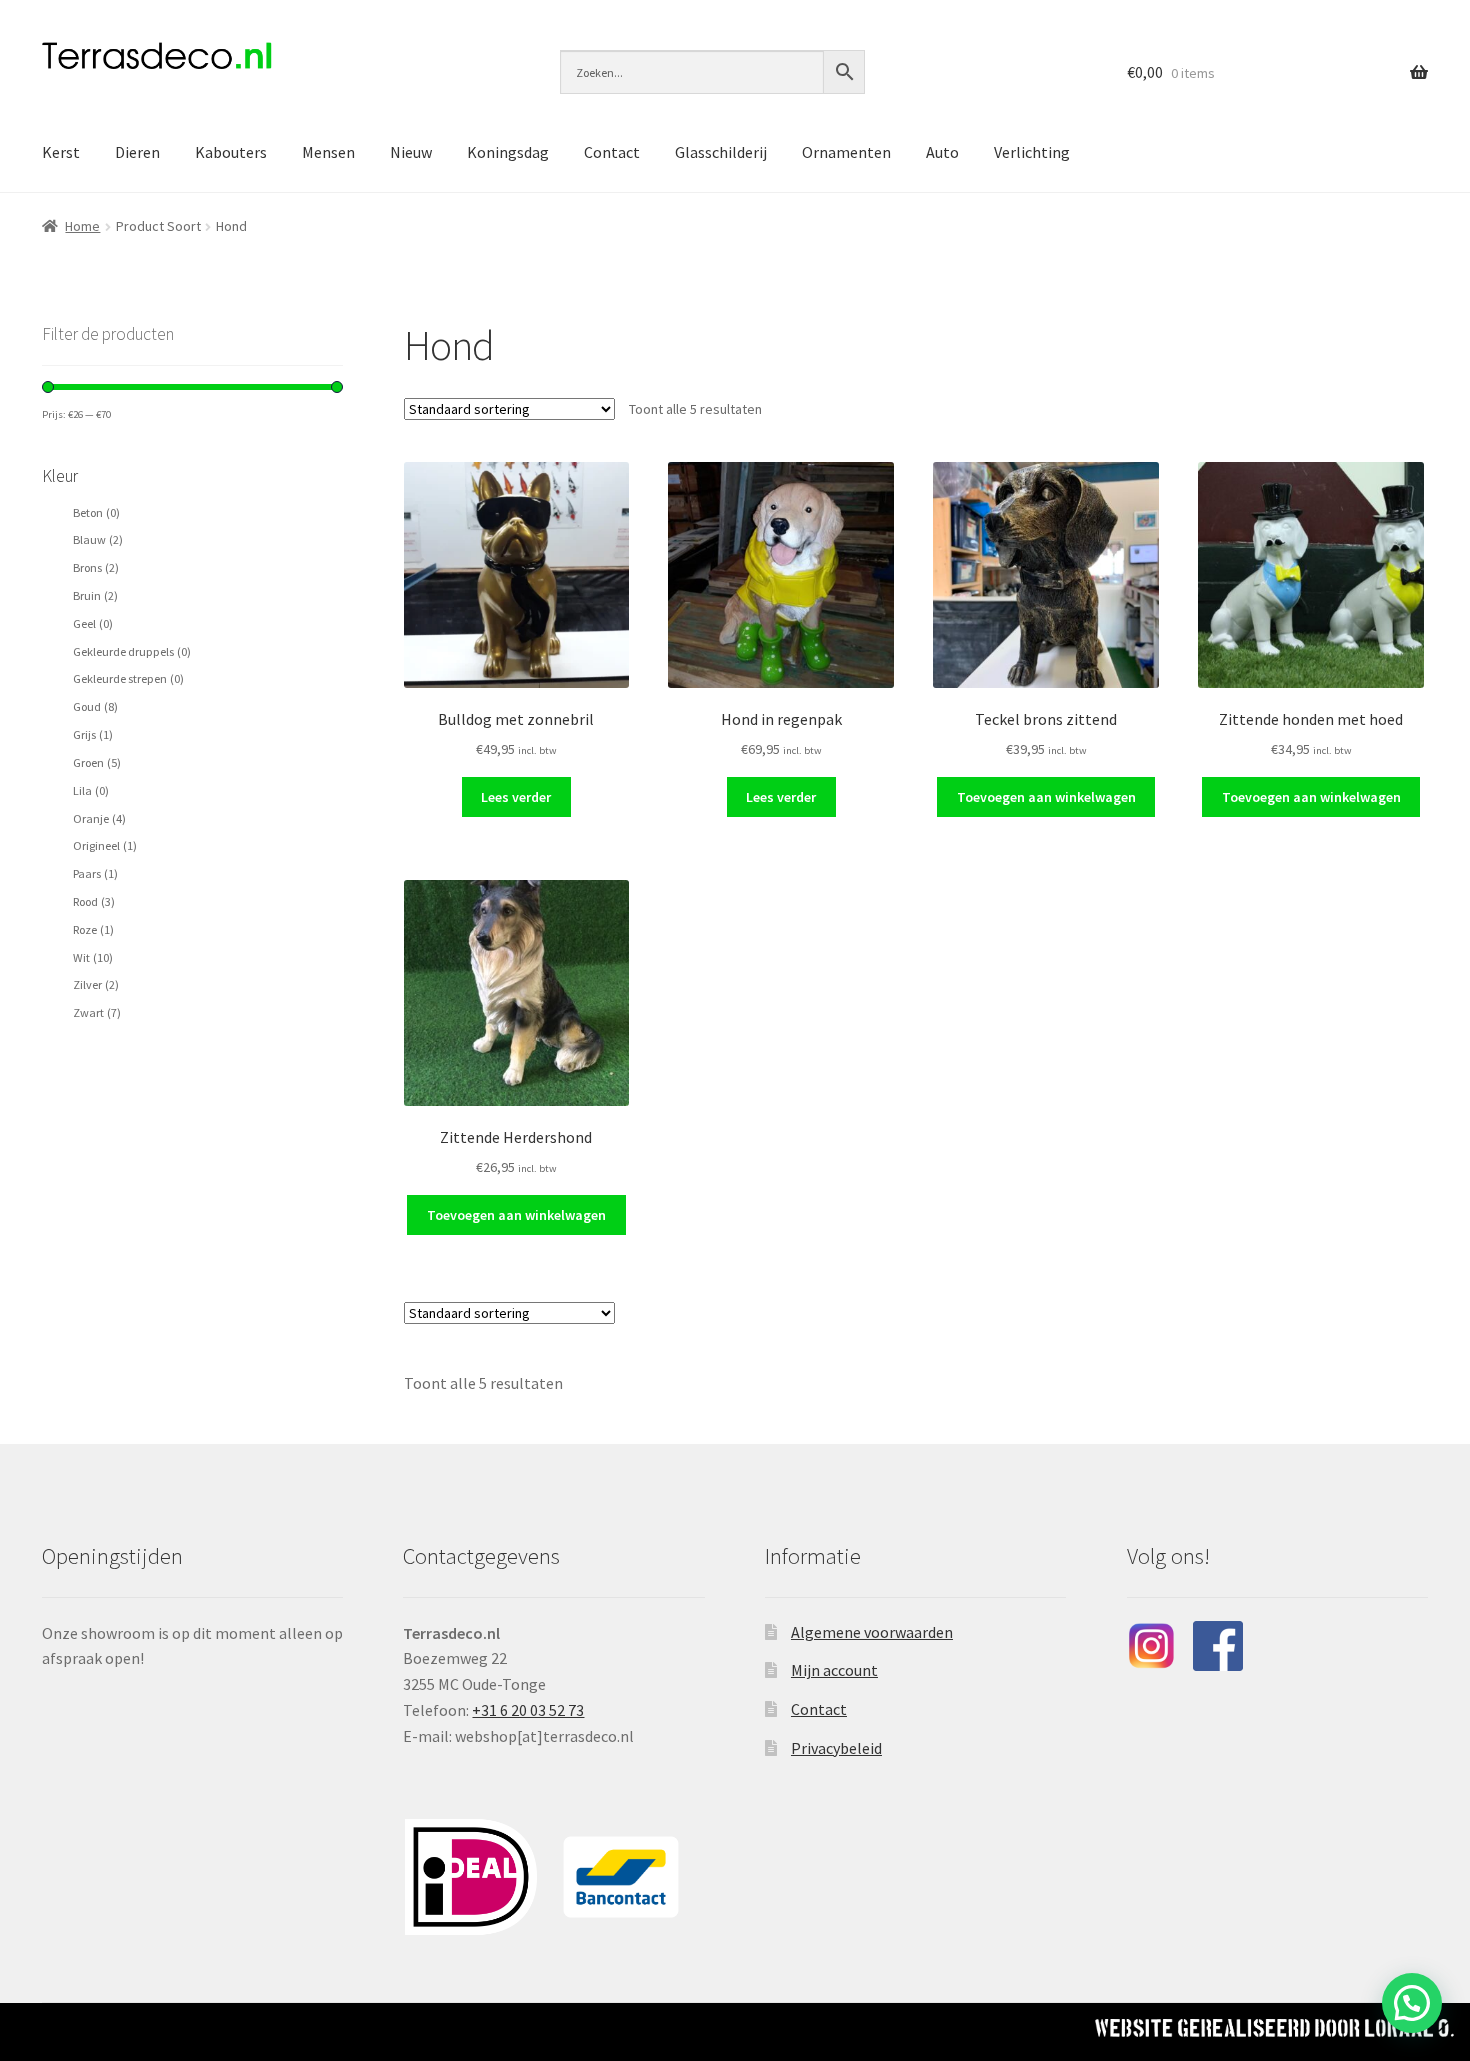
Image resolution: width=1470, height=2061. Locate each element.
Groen (97, 762)
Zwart (97, 1012)
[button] (1412, 2003)
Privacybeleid (836, 1748)
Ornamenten (846, 152)
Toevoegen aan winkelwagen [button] (1046, 797)
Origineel (105, 845)
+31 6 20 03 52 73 (528, 1710)
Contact (612, 152)
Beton (96, 512)
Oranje (99, 818)
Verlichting (1032, 152)
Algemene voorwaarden (872, 1632)
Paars (95, 873)
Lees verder (516, 797)
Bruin (95, 595)
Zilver (96, 984)
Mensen (328, 152)
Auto (942, 152)
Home (82, 226)
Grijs (93, 734)
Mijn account (834, 1670)
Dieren (137, 152)
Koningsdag (508, 152)
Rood (94, 901)
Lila (91, 790)
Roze (93, 929)
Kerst (61, 152)
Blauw (98, 539)
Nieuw (411, 152)
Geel (93, 623)
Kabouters (231, 152)
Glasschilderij (721, 152)
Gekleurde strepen (128, 678)
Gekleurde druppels (132, 651)
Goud (95, 706)
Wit (93, 957)
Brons (96, 567)
